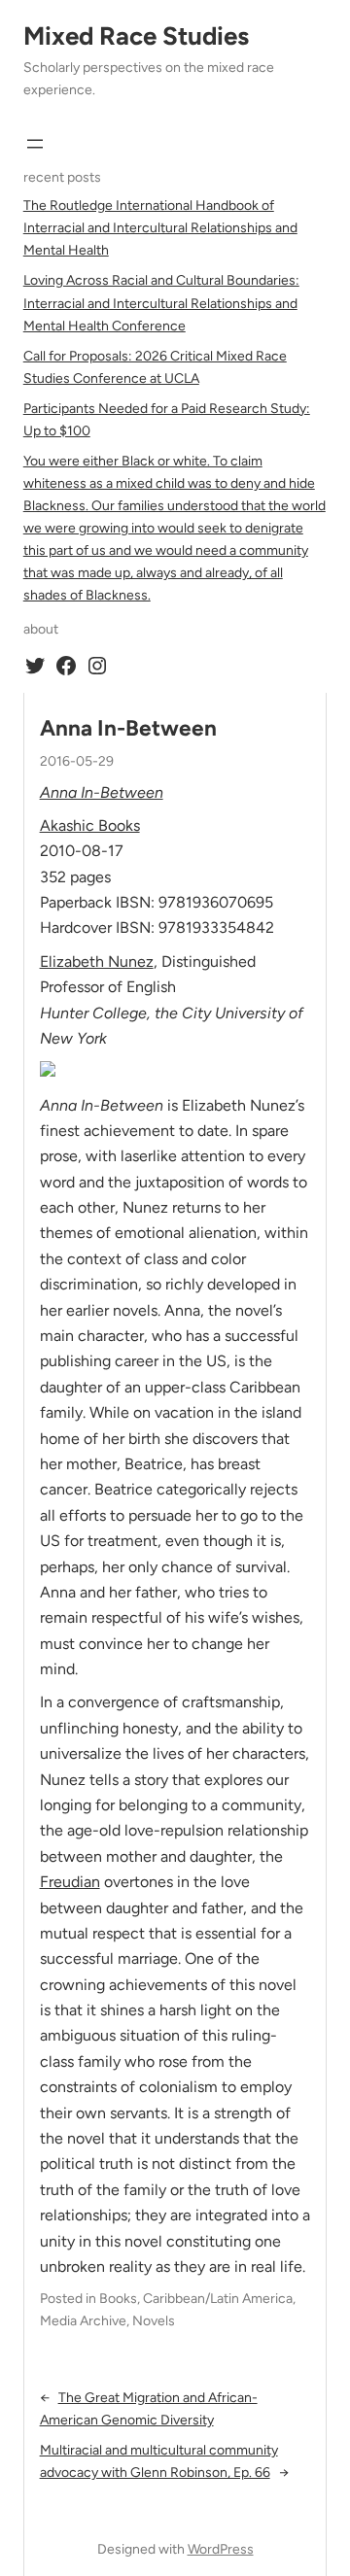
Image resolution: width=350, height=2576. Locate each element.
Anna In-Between (128, 728)
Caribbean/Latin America (218, 2299)
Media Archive (83, 2321)
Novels (154, 2321)
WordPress (221, 2549)
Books (118, 2299)
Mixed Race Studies (136, 36)
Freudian (70, 1882)
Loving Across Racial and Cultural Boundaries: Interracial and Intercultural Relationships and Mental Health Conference (161, 303)
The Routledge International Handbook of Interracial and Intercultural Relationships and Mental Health (160, 228)
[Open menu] (35, 144)
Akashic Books (90, 825)
